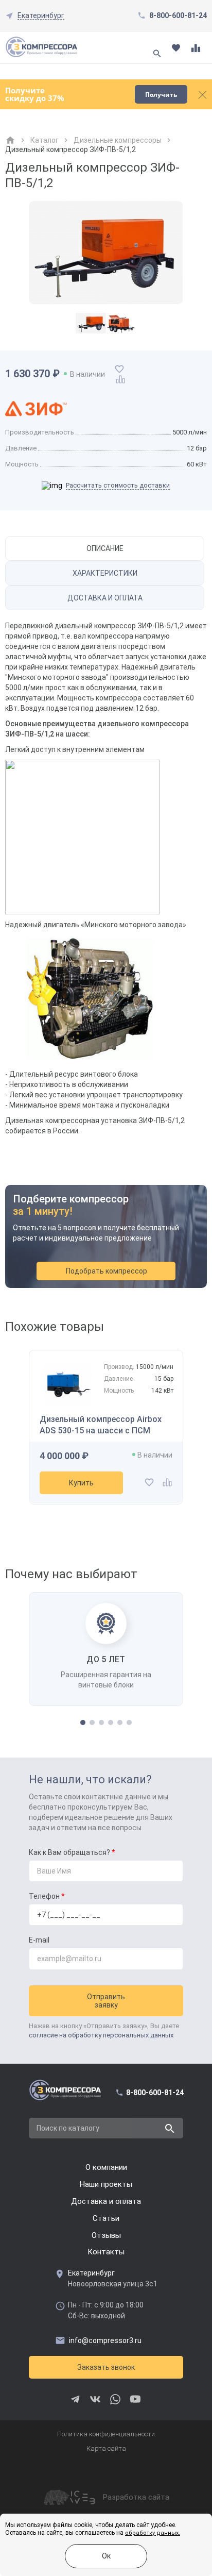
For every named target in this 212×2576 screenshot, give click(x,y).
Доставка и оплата (105, 598)
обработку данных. (153, 2533)
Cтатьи (106, 2218)
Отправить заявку (106, 2001)
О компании (106, 2167)
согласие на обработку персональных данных (101, 2035)
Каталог (45, 140)
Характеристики (105, 573)
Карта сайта (106, 2448)
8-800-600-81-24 (178, 15)
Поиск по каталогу (68, 2128)
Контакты (106, 2252)
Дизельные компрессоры (118, 140)
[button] (83, 1722)
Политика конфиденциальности (106, 2434)
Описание (105, 548)
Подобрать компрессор (107, 1271)
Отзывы (106, 2235)
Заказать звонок (106, 2367)
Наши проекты (106, 2184)
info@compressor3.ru (105, 2340)
